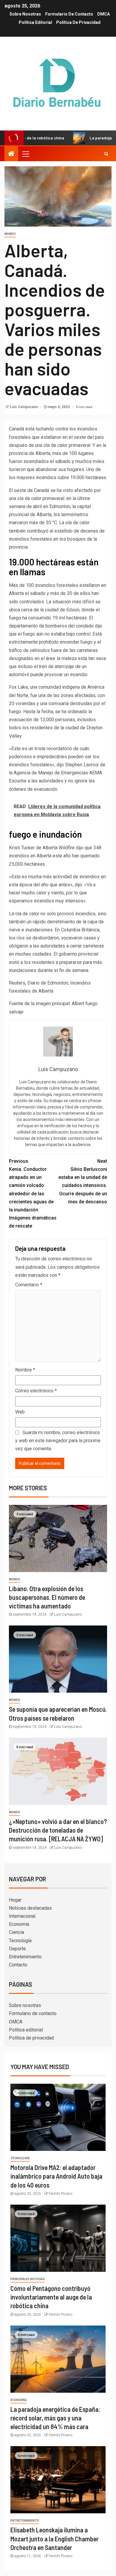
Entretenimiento (25, 1957)
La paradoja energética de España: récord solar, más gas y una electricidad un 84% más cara (55, 2418)
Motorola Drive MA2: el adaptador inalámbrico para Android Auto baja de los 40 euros (56, 2176)
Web (20, 1412)
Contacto (18, 1965)
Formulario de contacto (69, 14)
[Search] (106, 154)
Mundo (10, 234)
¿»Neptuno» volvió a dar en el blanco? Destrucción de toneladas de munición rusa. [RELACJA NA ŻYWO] (58, 1830)
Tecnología (20, 1941)
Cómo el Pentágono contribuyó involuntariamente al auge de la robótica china (51, 2297)
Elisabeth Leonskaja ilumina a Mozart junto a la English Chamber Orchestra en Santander (54, 2539)
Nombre (25, 1370)
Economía (19, 1924)
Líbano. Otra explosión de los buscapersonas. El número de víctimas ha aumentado (47, 1597)
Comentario (29, 1285)
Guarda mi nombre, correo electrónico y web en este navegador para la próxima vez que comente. (58, 1441)
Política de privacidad (78, 22)
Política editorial (35, 22)
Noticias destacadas (30, 1908)
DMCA (104, 14)
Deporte (17, 1949)
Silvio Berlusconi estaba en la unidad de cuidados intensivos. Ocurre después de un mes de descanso (83, 1181)
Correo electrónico (36, 1391)
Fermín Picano (61, 2194)
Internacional (22, 1916)
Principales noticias (28, 2279)
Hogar (15, 1900)
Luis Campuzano (24, 407)
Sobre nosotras (25, 14)
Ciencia (17, 1932)
